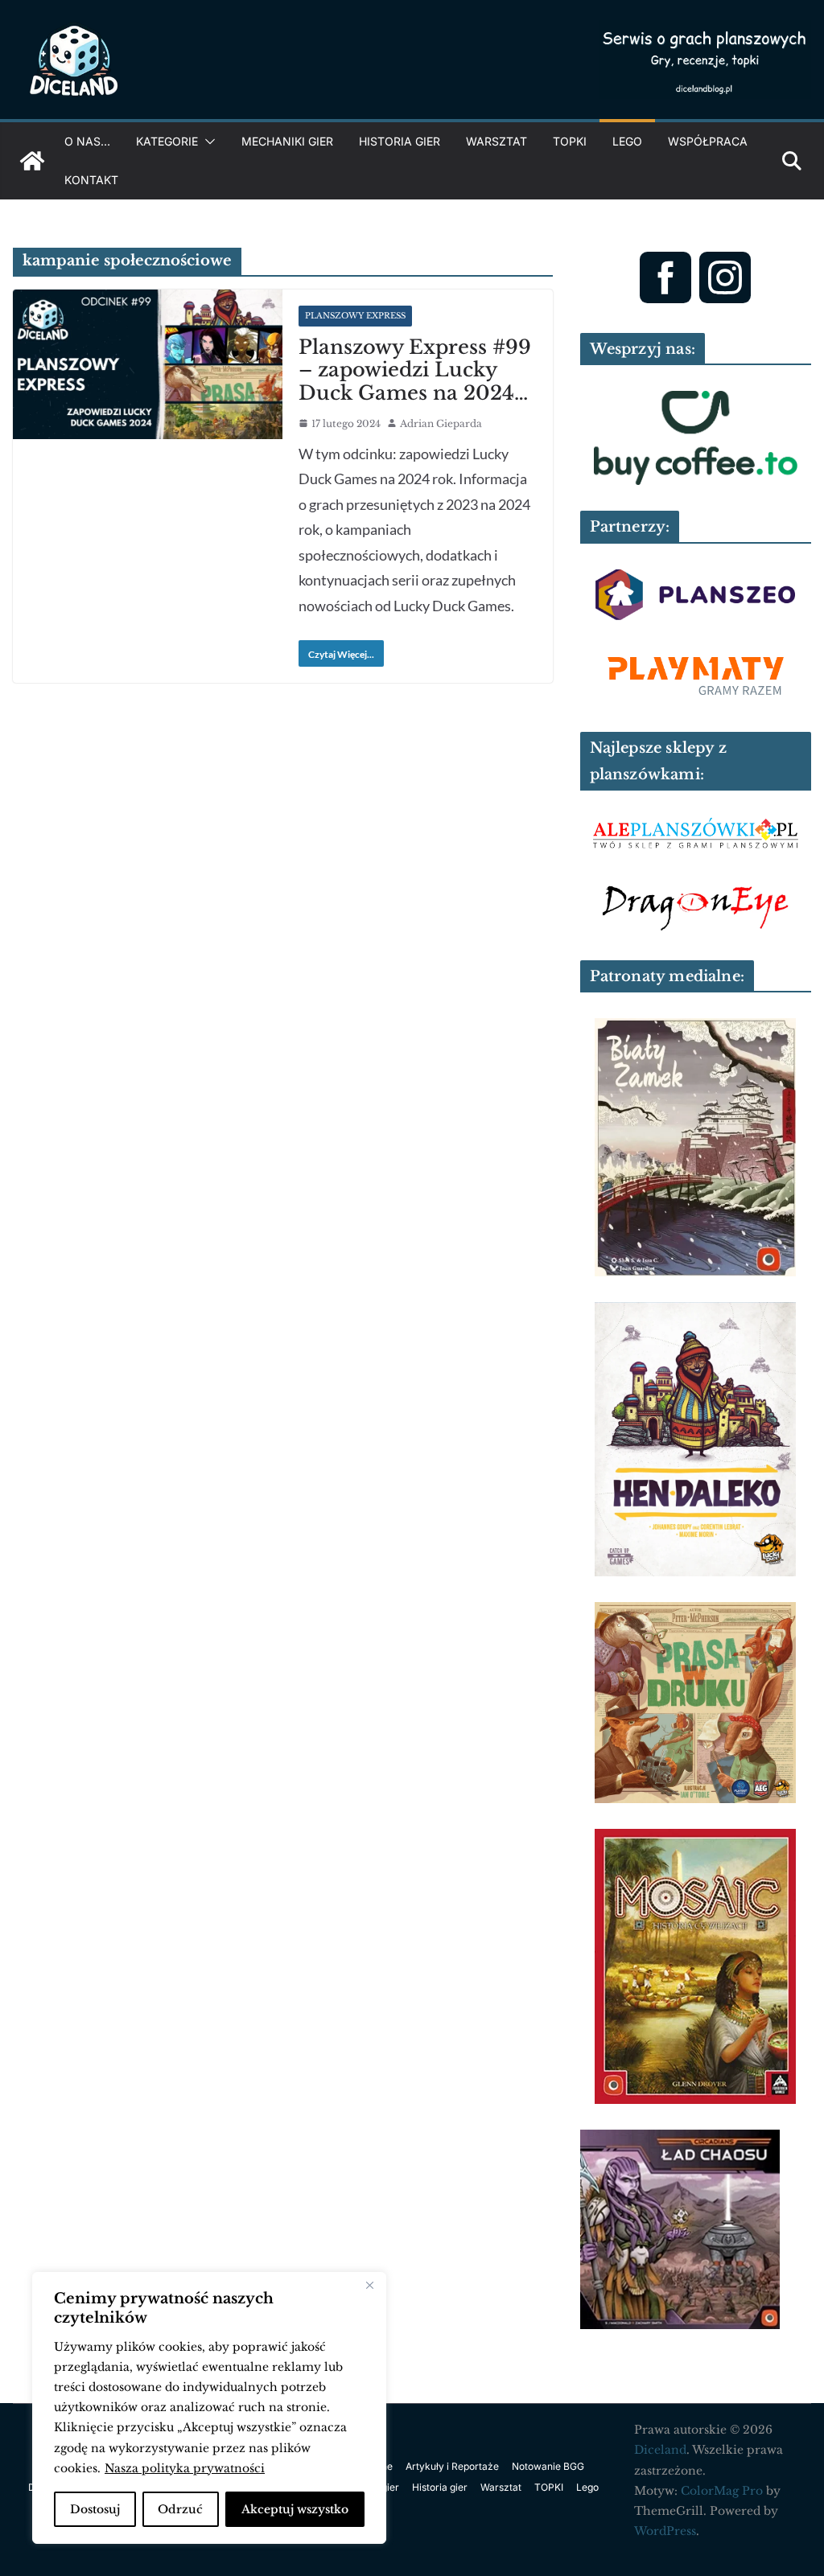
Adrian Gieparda (441, 423)
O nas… (87, 141)
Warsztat (496, 141)
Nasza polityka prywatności (185, 2468)
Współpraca (708, 141)
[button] (207, 142)
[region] (209, 2408)
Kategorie (167, 141)
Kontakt (91, 180)
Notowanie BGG (548, 2466)
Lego (627, 141)
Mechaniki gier (287, 141)
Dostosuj (95, 2509)
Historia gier (400, 141)
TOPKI (570, 141)
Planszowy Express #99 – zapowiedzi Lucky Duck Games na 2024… (415, 370)
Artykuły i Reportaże (452, 2466)
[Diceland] (32, 161)
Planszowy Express (355, 316)
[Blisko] (369, 2286)
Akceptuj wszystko (295, 2509)
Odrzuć (180, 2509)
